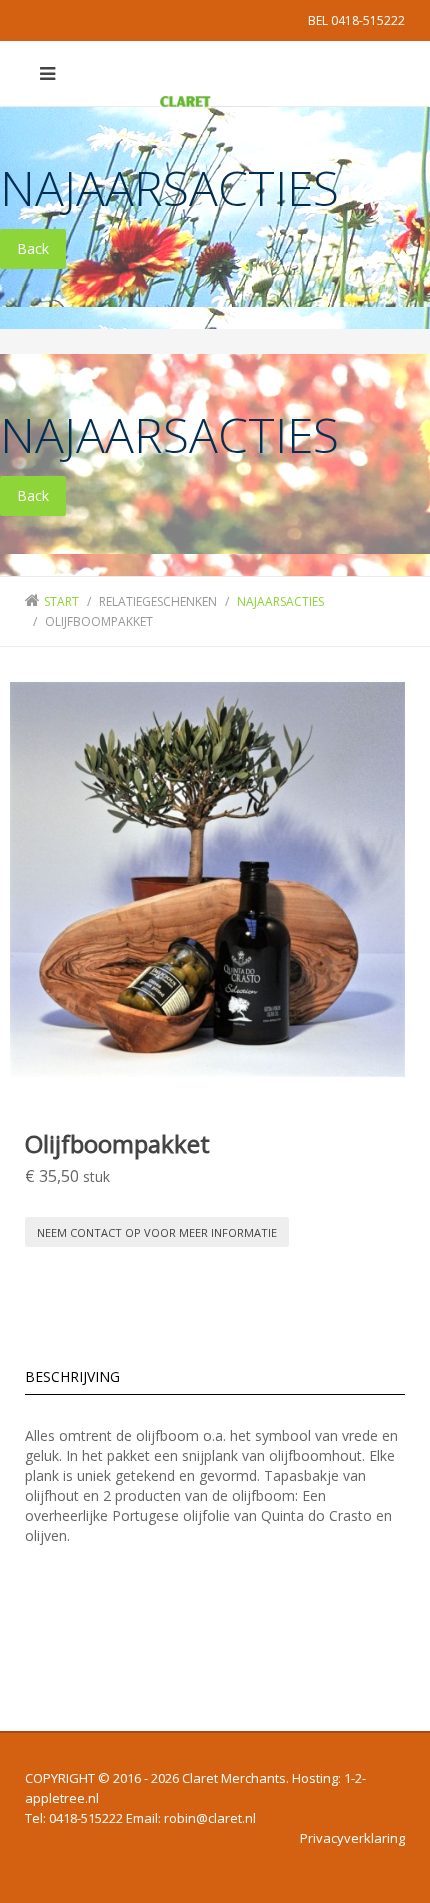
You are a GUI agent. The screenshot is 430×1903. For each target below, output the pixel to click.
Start (61, 601)
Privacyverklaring (352, 1838)
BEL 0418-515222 (356, 20)
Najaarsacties (280, 601)
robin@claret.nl (210, 1818)
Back (33, 248)
